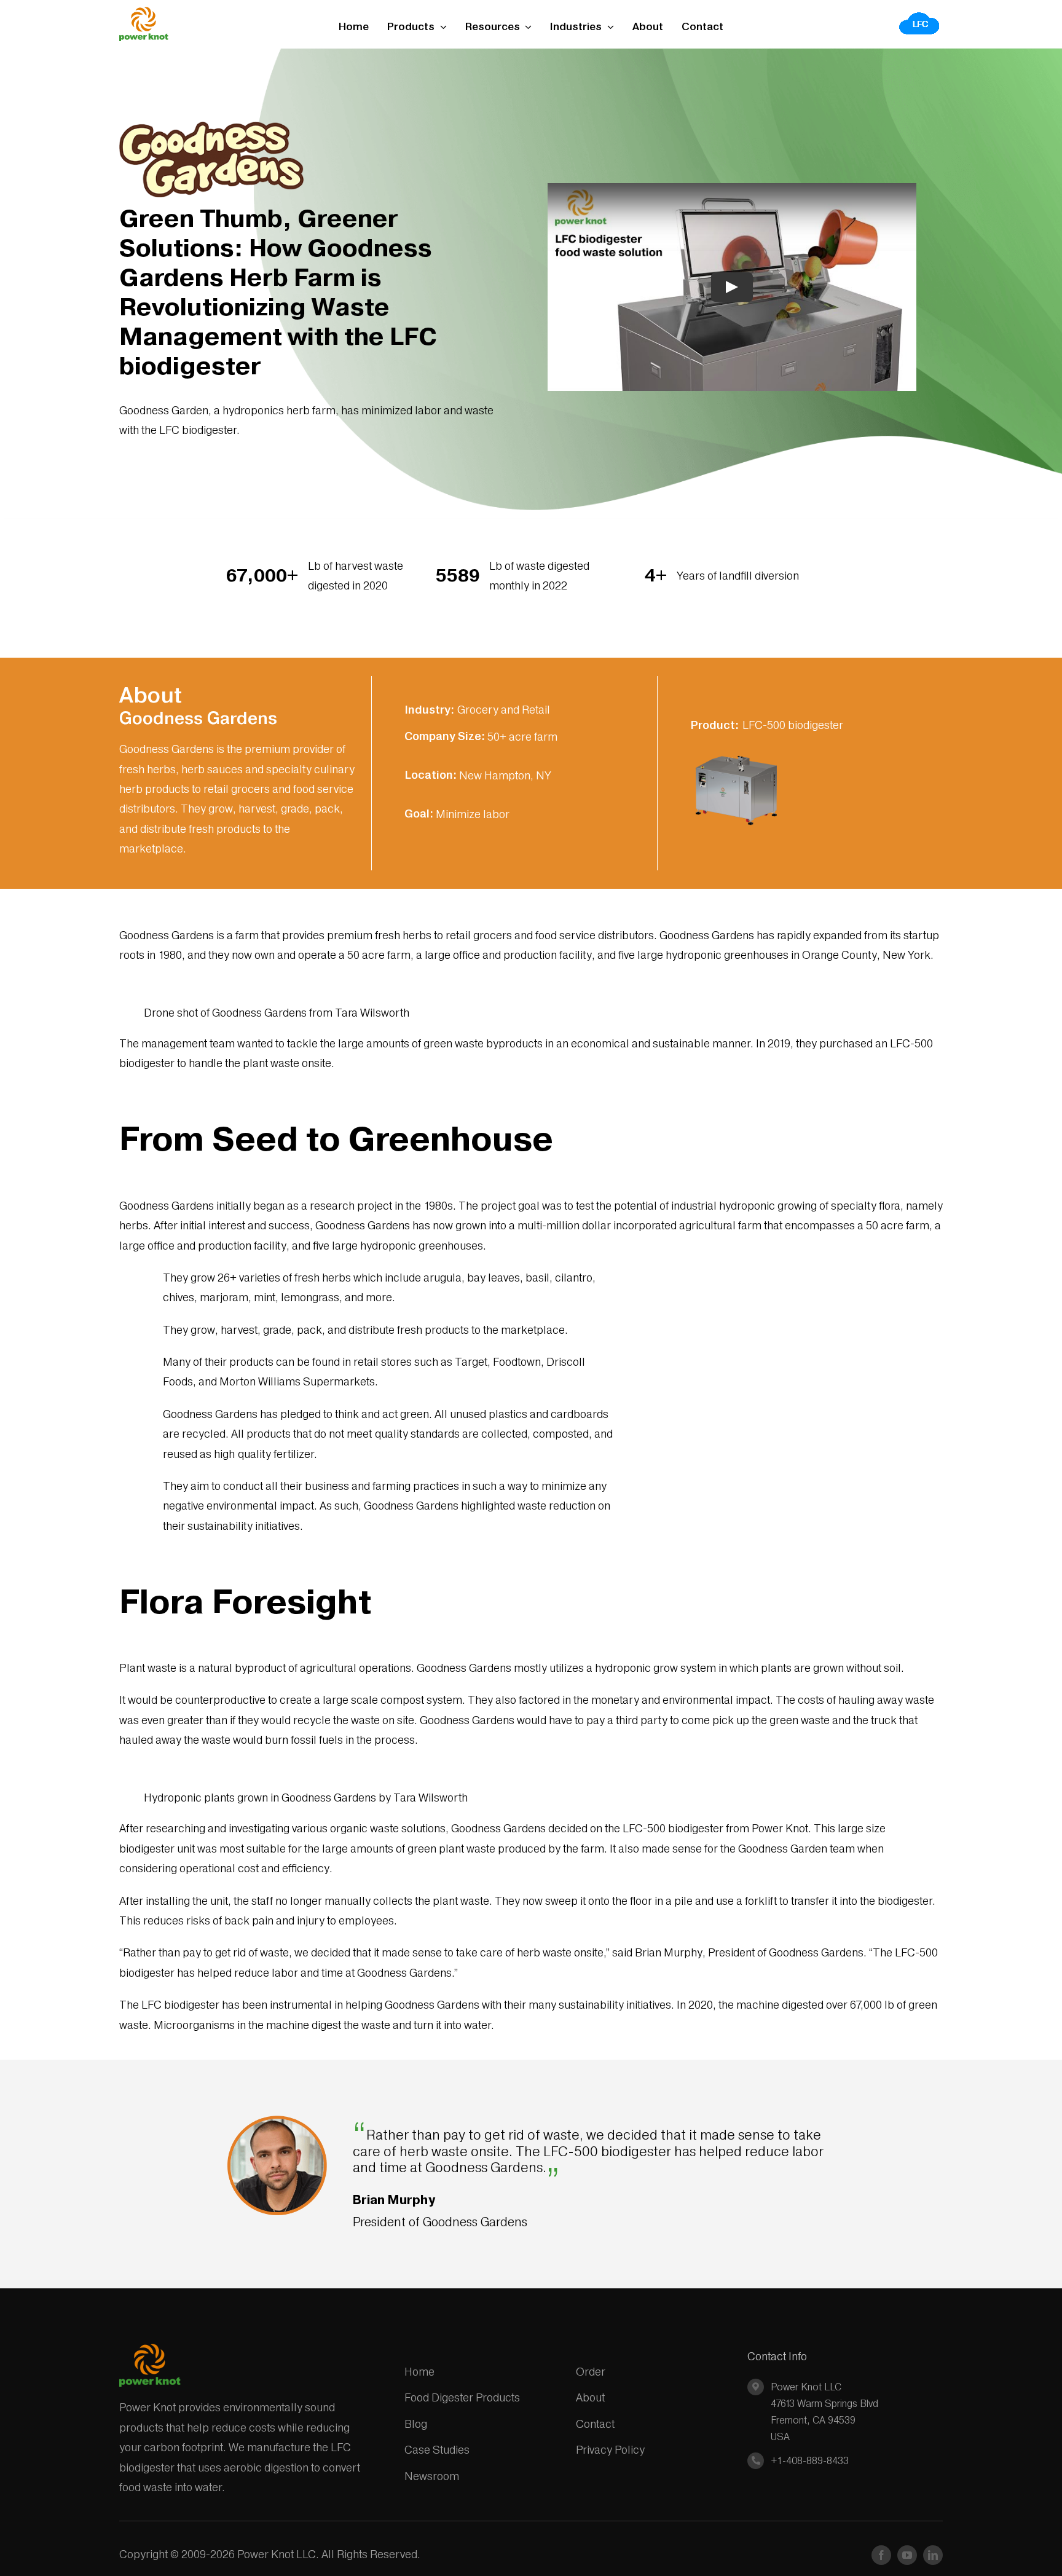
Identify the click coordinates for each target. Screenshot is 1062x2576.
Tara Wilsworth (372, 1013)
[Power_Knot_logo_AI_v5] (144, 12)
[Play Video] (732, 286)
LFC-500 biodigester (793, 725)
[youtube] (907, 2555)
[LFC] (920, 16)
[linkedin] (933, 2555)
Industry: (429, 710)
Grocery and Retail (504, 710)
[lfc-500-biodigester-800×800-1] (736, 750)
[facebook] (881, 2555)
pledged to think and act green (355, 1414)
